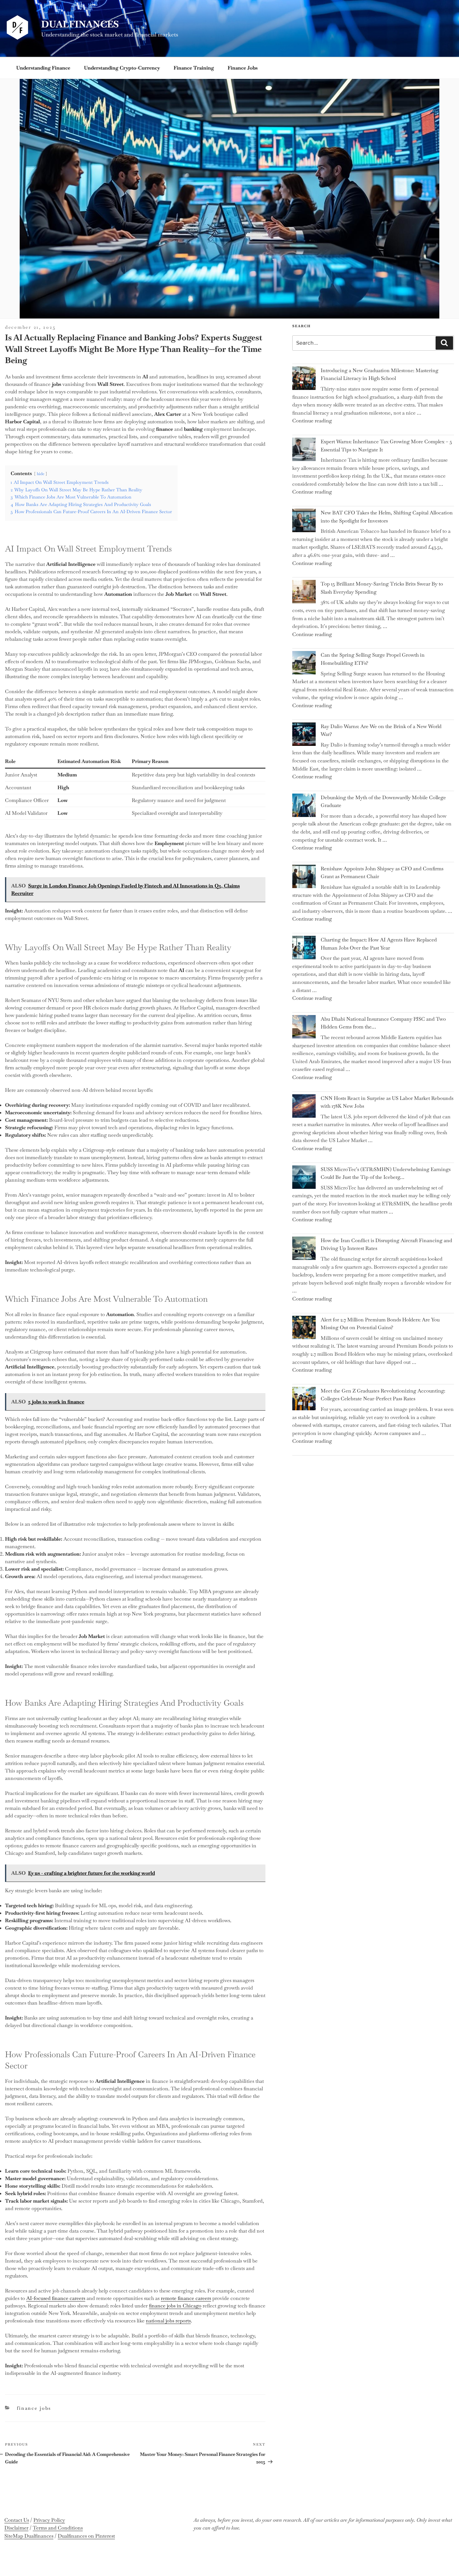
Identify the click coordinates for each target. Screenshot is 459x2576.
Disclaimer (16, 2528)
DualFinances (80, 24)
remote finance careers (186, 2298)
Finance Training (194, 68)
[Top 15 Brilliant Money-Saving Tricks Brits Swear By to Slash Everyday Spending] (304, 593)
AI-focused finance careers (56, 2298)
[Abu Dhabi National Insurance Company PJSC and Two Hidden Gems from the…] (304, 1028)
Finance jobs (243, 68)
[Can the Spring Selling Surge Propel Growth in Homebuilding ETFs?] (304, 664)
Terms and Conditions (58, 2528)
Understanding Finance (43, 68)
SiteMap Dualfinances (29, 2536)
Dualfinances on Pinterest (86, 2536)
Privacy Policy (49, 2520)
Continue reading (312, 421)
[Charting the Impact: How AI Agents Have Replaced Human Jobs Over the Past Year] (304, 949)
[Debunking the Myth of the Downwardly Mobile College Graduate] (304, 807)
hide (41, 474)
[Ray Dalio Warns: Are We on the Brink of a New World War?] (304, 735)
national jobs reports (168, 2321)
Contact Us (17, 2520)
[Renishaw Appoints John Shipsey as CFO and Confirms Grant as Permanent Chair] (304, 878)
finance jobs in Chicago (175, 2306)
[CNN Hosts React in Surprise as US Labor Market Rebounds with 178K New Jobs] (304, 1107)
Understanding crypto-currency (122, 68)
